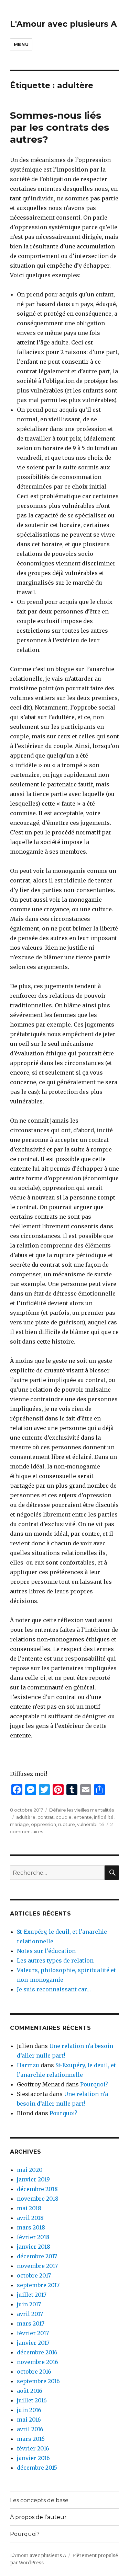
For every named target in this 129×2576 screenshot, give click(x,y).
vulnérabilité (91, 1824)
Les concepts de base (39, 2500)
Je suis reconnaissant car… (54, 1989)
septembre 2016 (38, 2381)
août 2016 (30, 2391)
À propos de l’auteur (38, 2517)
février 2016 (33, 2448)
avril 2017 (30, 2314)
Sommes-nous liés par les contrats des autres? (60, 127)
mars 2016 (31, 2439)
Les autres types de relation (55, 1960)
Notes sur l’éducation (46, 1951)
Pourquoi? (94, 2084)
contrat (46, 1817)
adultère (26, 1817)
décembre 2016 (37, 2352)
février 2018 (33, 2237)
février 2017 (33, 2333)
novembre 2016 (37, 2362)
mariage (19, 1824)
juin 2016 (29, 2410)
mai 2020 (30, 2170)
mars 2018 (31, 2227)
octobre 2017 (34, 2275)
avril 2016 (30, 2429)
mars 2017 (31, 2323)
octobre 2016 (34, 2372)
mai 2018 (29, 2208)
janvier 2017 (33, 2343)
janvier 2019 (33, 2179)
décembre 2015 (37, 2468)
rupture (67, 1824)
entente (83, 1817)
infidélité (104, 1817)
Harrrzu (28, 2065)
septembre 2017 (38, 2285)
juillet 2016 (32, 2400)
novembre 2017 (37, 2266)
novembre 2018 (38, 2199)
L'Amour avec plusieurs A (63, 24)
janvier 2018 (34, 2247)
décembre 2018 (37, 2189)
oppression (44, 1824)
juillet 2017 (32, 2295)
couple (64, 1817)
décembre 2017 (37, 2256)
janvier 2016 (33, 2458)
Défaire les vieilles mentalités (82, 1810)
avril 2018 (30, 2218)
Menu (21, 44)
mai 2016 (29, 2420)
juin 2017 (29, 2304)
